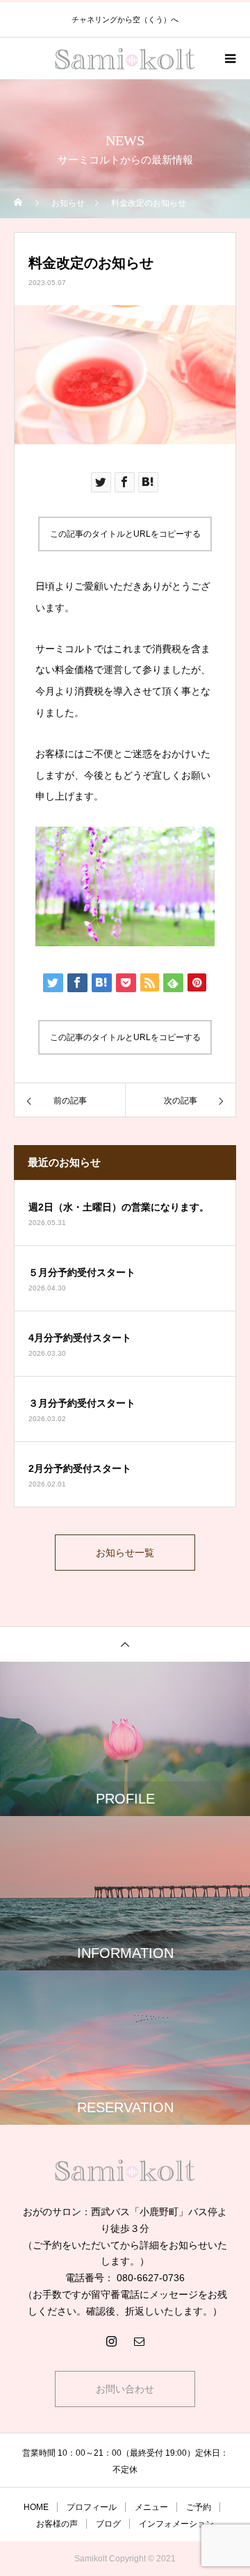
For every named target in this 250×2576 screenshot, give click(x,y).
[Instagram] (111, 2341)
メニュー (151, 2507)
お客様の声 (57, 2524)
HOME (36, 2507)
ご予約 (199, 2507)
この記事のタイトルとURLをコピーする (125, 534)
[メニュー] (229, 58)
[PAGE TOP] (125, 1644)
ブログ (108, 2524)
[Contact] (139, 2341)
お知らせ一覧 (125, 1553)
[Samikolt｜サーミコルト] (125, 2170)
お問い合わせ (125, 2389)
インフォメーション (176, 2524)
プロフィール (92, 2507)
